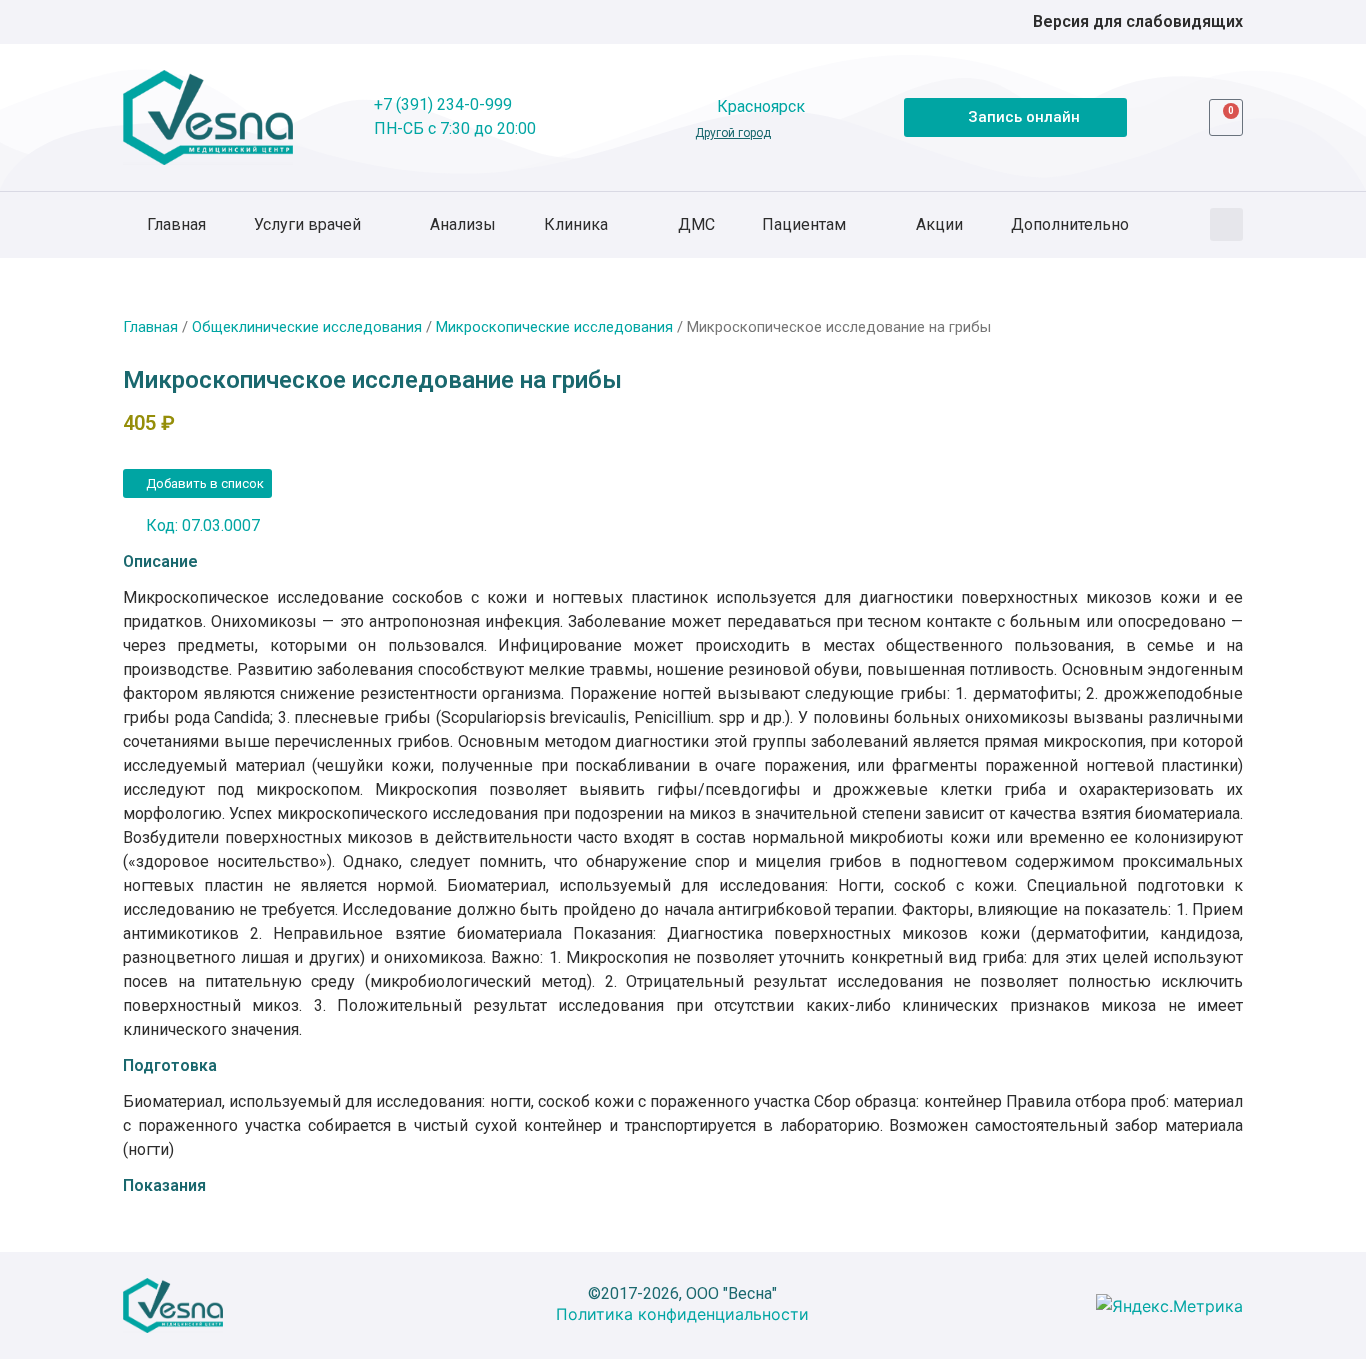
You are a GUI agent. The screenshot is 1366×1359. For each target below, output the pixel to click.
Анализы (463, 224)
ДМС (696, 224)
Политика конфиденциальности (682, 1314)
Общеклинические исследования (307, 327)
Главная (176, 224)
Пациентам (804, 224)
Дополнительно (1070, 224)
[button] (1226, 224)
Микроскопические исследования (554, 327)
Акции (939, 224)
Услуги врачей (307, 224)
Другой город (733, 133)
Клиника (576, 224)
